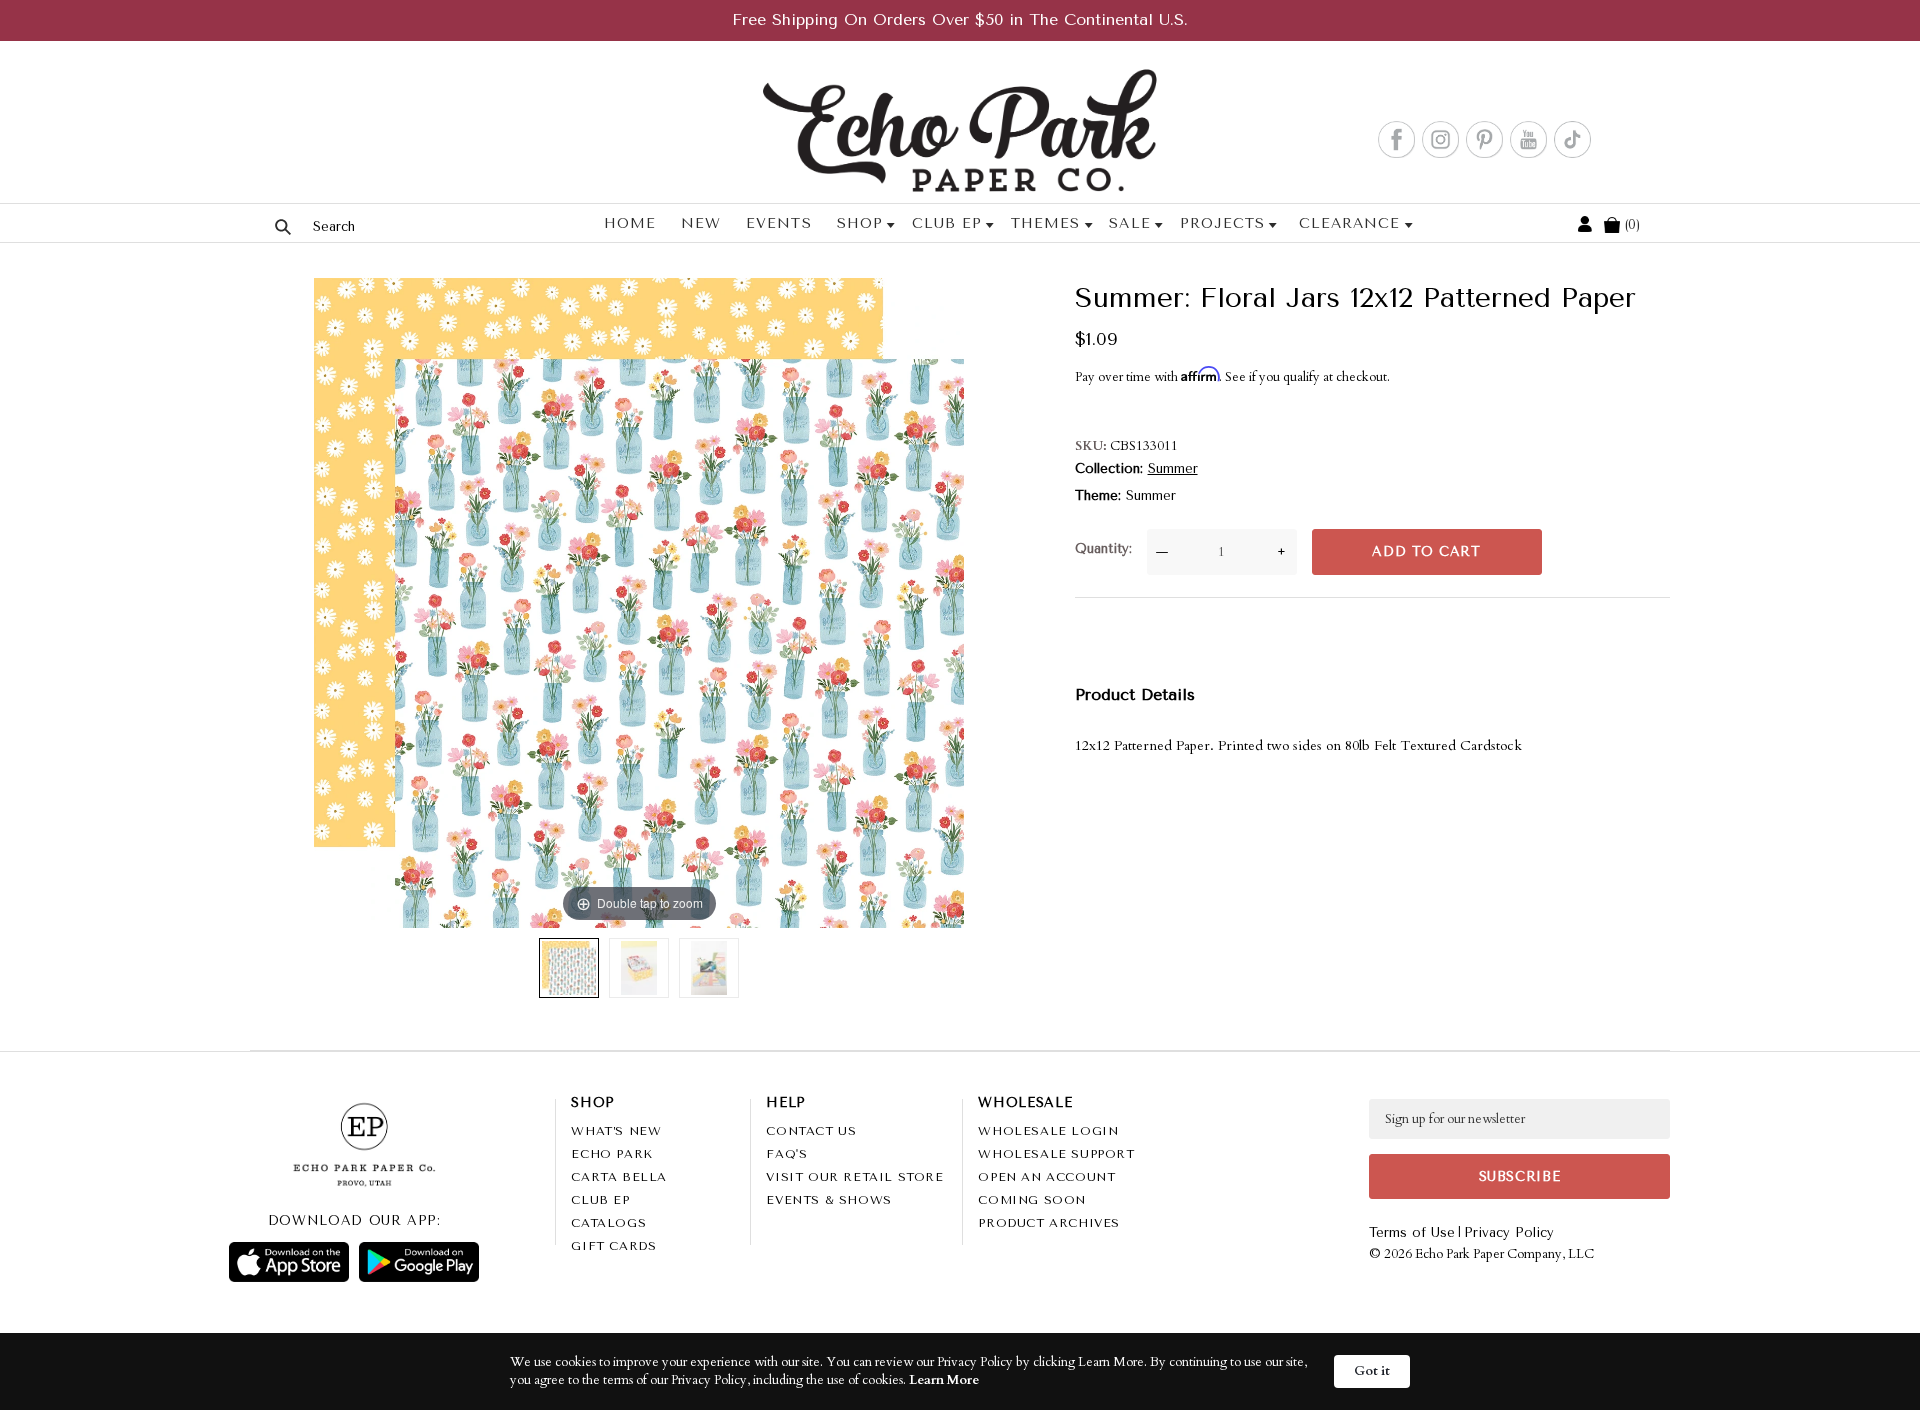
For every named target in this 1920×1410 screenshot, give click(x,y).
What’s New (616, 1131)
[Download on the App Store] (289, 1262)
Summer (1173, 468)
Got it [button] (1372, 1371)
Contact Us (811, 1131)
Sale (1129, 223)
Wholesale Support (1056, 1154)
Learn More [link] (944, 1380)
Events (778, 223)
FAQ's (786, 1154)
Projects (1222, 223)
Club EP (947, 223)
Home (630, 223)
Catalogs (608, 1223)
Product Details (1135, 694)
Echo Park (611, 1154)
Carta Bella (619, 1177)
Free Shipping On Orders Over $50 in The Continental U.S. (960, 19)
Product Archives (1049, 1223)
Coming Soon (1032, 1200)
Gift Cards (613, 1246)
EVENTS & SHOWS (828, 1200)
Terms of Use (1412, 1232)
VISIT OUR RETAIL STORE (854, 1177)
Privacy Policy (1509, 1232)
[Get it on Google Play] (419, 1262)
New (701, 223)
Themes (1045, 223)
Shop (860, 223)
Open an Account (1046, 1177)
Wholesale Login (1048, 1131)
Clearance (1349, 223)
